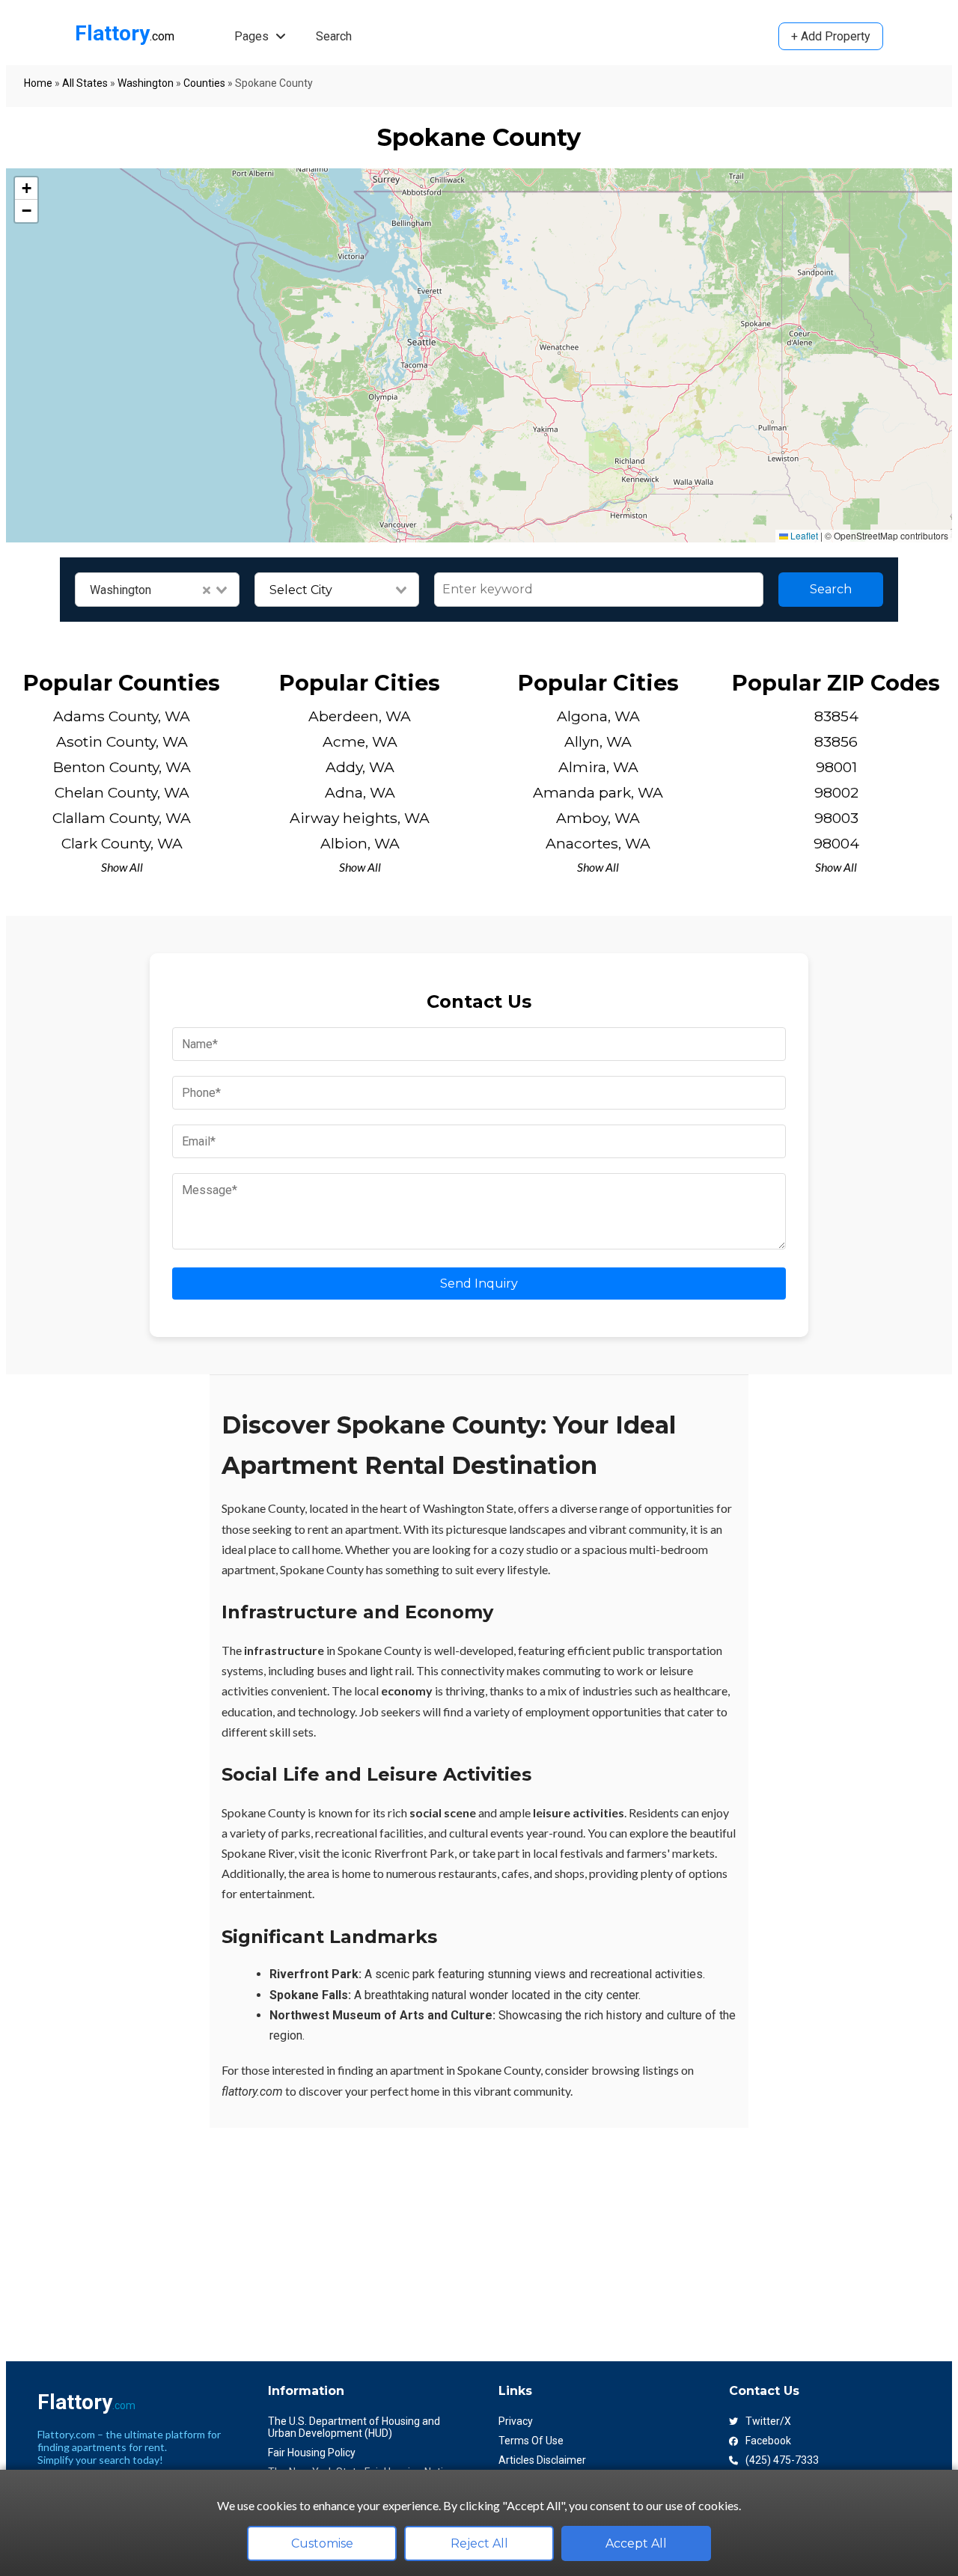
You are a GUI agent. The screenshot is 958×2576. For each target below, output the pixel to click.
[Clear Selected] (207, 590)
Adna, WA (360, 792)
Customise (322, 2543)
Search (334, 36)
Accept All (636, 2543)
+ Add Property (831, 36)
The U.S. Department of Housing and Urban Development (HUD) (354, 2427)
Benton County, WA (122, 767)
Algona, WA (598, 716)
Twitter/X (768, 2421)
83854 (836, 716)
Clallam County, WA (122, 818)
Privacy (516, 2421)
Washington (146, 83)
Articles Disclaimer (542, 2460)
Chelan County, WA (122, 792)
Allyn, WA (598, 741)
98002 (836, 792)
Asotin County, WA (122, 741)
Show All (122, 867)
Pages (253, 36)
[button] (26, 189)
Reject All (479, 2543)
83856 (836, 741)
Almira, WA (598, 767)
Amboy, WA (598, 818)
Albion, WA (360, 843)
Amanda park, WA (598, 792)
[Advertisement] (455, 2233)
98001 (836, 767)
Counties (204, 83)
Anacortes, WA (598, 843)
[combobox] (157, 590)
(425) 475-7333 (782, 2460)
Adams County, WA (122, 716)
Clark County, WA (122, 843)
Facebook (768, 2441)
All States (85, 83)
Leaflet (803, 535)
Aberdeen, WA (360, 716)
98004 (836, 843)
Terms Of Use (531, 2441)
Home (38, 83)
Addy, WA (360, 767)
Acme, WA (360, 741)
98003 (836, 818)
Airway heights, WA (360, 818)
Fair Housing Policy (312, 2453)
